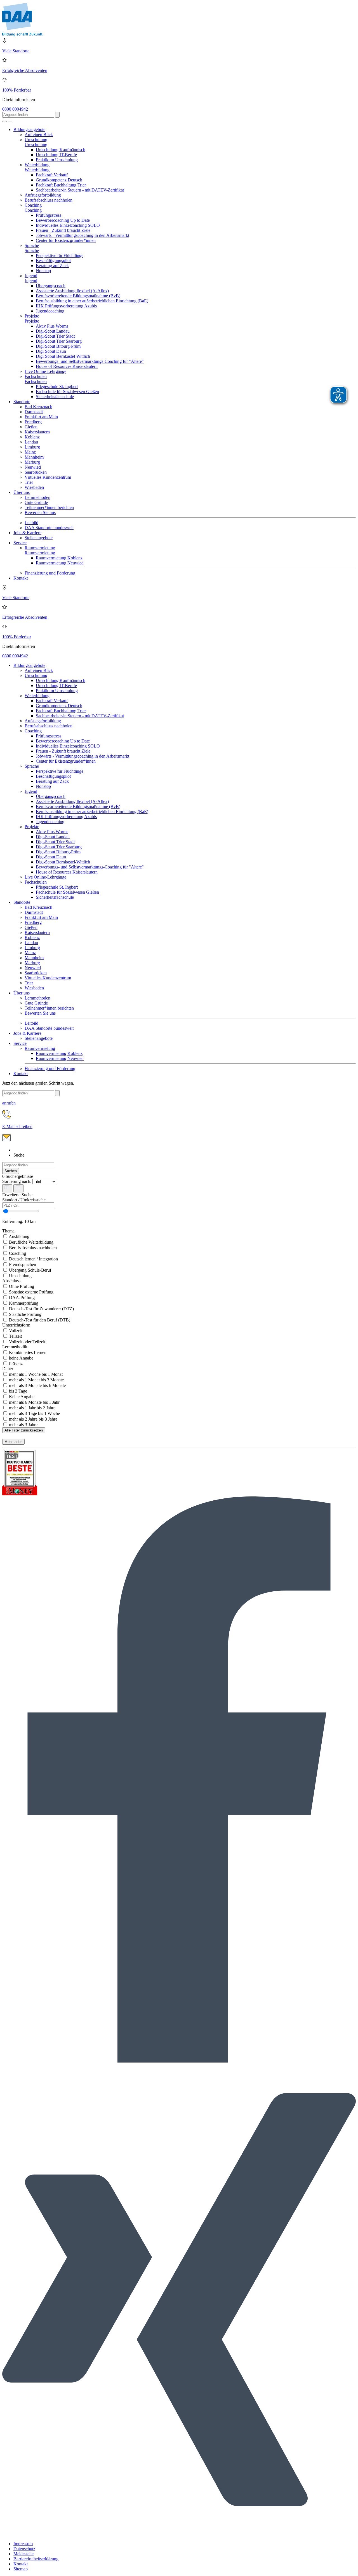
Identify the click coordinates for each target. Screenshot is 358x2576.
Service (20, 543)
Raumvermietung (40, 548)
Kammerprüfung (23, 1303)
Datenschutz (24, 2549)
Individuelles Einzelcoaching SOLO (68, 225)
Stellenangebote (39, 538)
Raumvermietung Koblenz (59, 558)
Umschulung (36, 140)
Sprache (32, 245)
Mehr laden (13, 1442)
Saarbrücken (36, 472)
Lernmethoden (37, 497)
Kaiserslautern (37, 432)
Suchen (11, 1171)
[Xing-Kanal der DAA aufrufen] (179, 2534)
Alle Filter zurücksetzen (24, 1430)
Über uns (22, 492)
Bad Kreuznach (38, 407)
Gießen (31, 427)
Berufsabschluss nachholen (49, 200)
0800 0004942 (15, 109)
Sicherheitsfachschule (55, 397)
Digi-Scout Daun (51, 351)
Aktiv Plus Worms (52, 326)
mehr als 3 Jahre (23, 1425)
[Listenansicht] (7, 1188)
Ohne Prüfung (21, 1286)
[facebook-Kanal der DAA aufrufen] (179, 2061)
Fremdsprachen (22, 1264)
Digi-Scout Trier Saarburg (59, 341)
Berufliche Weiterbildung (31, 1242)
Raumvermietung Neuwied (60, 563)
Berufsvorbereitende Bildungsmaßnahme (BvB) (78, 296)
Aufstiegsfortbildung (43, 195)
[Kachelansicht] (18, 1188)
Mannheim (34, 457)
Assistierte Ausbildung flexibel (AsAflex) (72, 291)
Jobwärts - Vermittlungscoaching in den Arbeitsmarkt (83, 235)
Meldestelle (23, 2554)
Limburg (32, 447)
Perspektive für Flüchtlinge (60, 255)
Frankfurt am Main (41, 417)
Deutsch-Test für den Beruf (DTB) (39, 1320)
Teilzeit (15, 1336)
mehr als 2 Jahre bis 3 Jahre (33, 1419)
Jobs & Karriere (27, 533)
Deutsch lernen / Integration (33, 1259)
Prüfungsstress (49, 215)
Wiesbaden (34, 487)
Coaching (33, 205)
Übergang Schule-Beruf (30, 1270)
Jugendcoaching (50, 311)
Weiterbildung (37, 165)
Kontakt (21, 578)
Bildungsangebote (29, 129)
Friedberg (33, 422)
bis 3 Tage (17, 1391)
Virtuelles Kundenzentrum (48, 477)
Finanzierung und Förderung (50, 573)
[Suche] (4, 122)
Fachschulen (36, 376)
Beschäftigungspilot (53, 261)
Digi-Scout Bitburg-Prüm (58, 346)
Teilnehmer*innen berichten (49, 507)
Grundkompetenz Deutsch (59, 180)
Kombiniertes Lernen (27, 1352)
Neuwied (33, 467)
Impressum (23, 2544)
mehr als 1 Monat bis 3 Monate (36, 1380)
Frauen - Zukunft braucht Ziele (63, 230)
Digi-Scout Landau (53, 331)
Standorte (22, 402)
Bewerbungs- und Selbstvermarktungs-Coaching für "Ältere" (90, 361)
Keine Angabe (21, 1397)
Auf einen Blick (39, 135)
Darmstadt (34, 412)
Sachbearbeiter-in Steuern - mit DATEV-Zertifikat (80, 190)
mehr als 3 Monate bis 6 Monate (37, 1385)
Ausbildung (19, 1236)
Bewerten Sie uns (40, 512)
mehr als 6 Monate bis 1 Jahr (34, 1402)
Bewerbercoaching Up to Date (63, 220)
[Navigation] (10, 122)
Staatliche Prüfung (25, 1314)
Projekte (32, 316)
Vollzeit (15, 1331)
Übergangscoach (51, 286)
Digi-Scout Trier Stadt (55, 336)
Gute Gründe (36, 502)
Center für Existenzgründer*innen (66, 240)
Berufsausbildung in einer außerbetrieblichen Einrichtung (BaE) (92, 301)
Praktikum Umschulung (57, 160)
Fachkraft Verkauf (52, 175)
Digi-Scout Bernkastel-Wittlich (63, 356)
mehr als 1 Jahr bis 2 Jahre (32, 1408)
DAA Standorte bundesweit (49, 528)
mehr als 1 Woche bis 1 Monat (35, 1374)
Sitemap (21, 2569)
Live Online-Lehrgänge (45, 371)
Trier (29, 482)
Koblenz (32, 437)
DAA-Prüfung (21, 1298)
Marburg (32, 462)
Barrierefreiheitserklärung (36, 2559)
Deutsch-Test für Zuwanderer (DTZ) (41, 1309)
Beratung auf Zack (52, 266)
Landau (31, 442)
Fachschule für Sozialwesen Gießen (67, 392)
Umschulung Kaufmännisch (61, 150)
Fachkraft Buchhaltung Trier (61, 185)
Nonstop (43, 271)
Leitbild (31, 523)
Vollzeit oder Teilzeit (27, 1342)
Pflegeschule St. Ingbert (57, 386)
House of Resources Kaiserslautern (67, 366)
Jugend (31, 276)
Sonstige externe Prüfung (31, 1292)
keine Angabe (21, 1358)
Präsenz (15, 1364)
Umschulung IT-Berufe (56, 155)
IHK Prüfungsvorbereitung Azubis (66, 306)
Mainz (30, 452)
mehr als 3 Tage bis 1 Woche (34, 1413)
